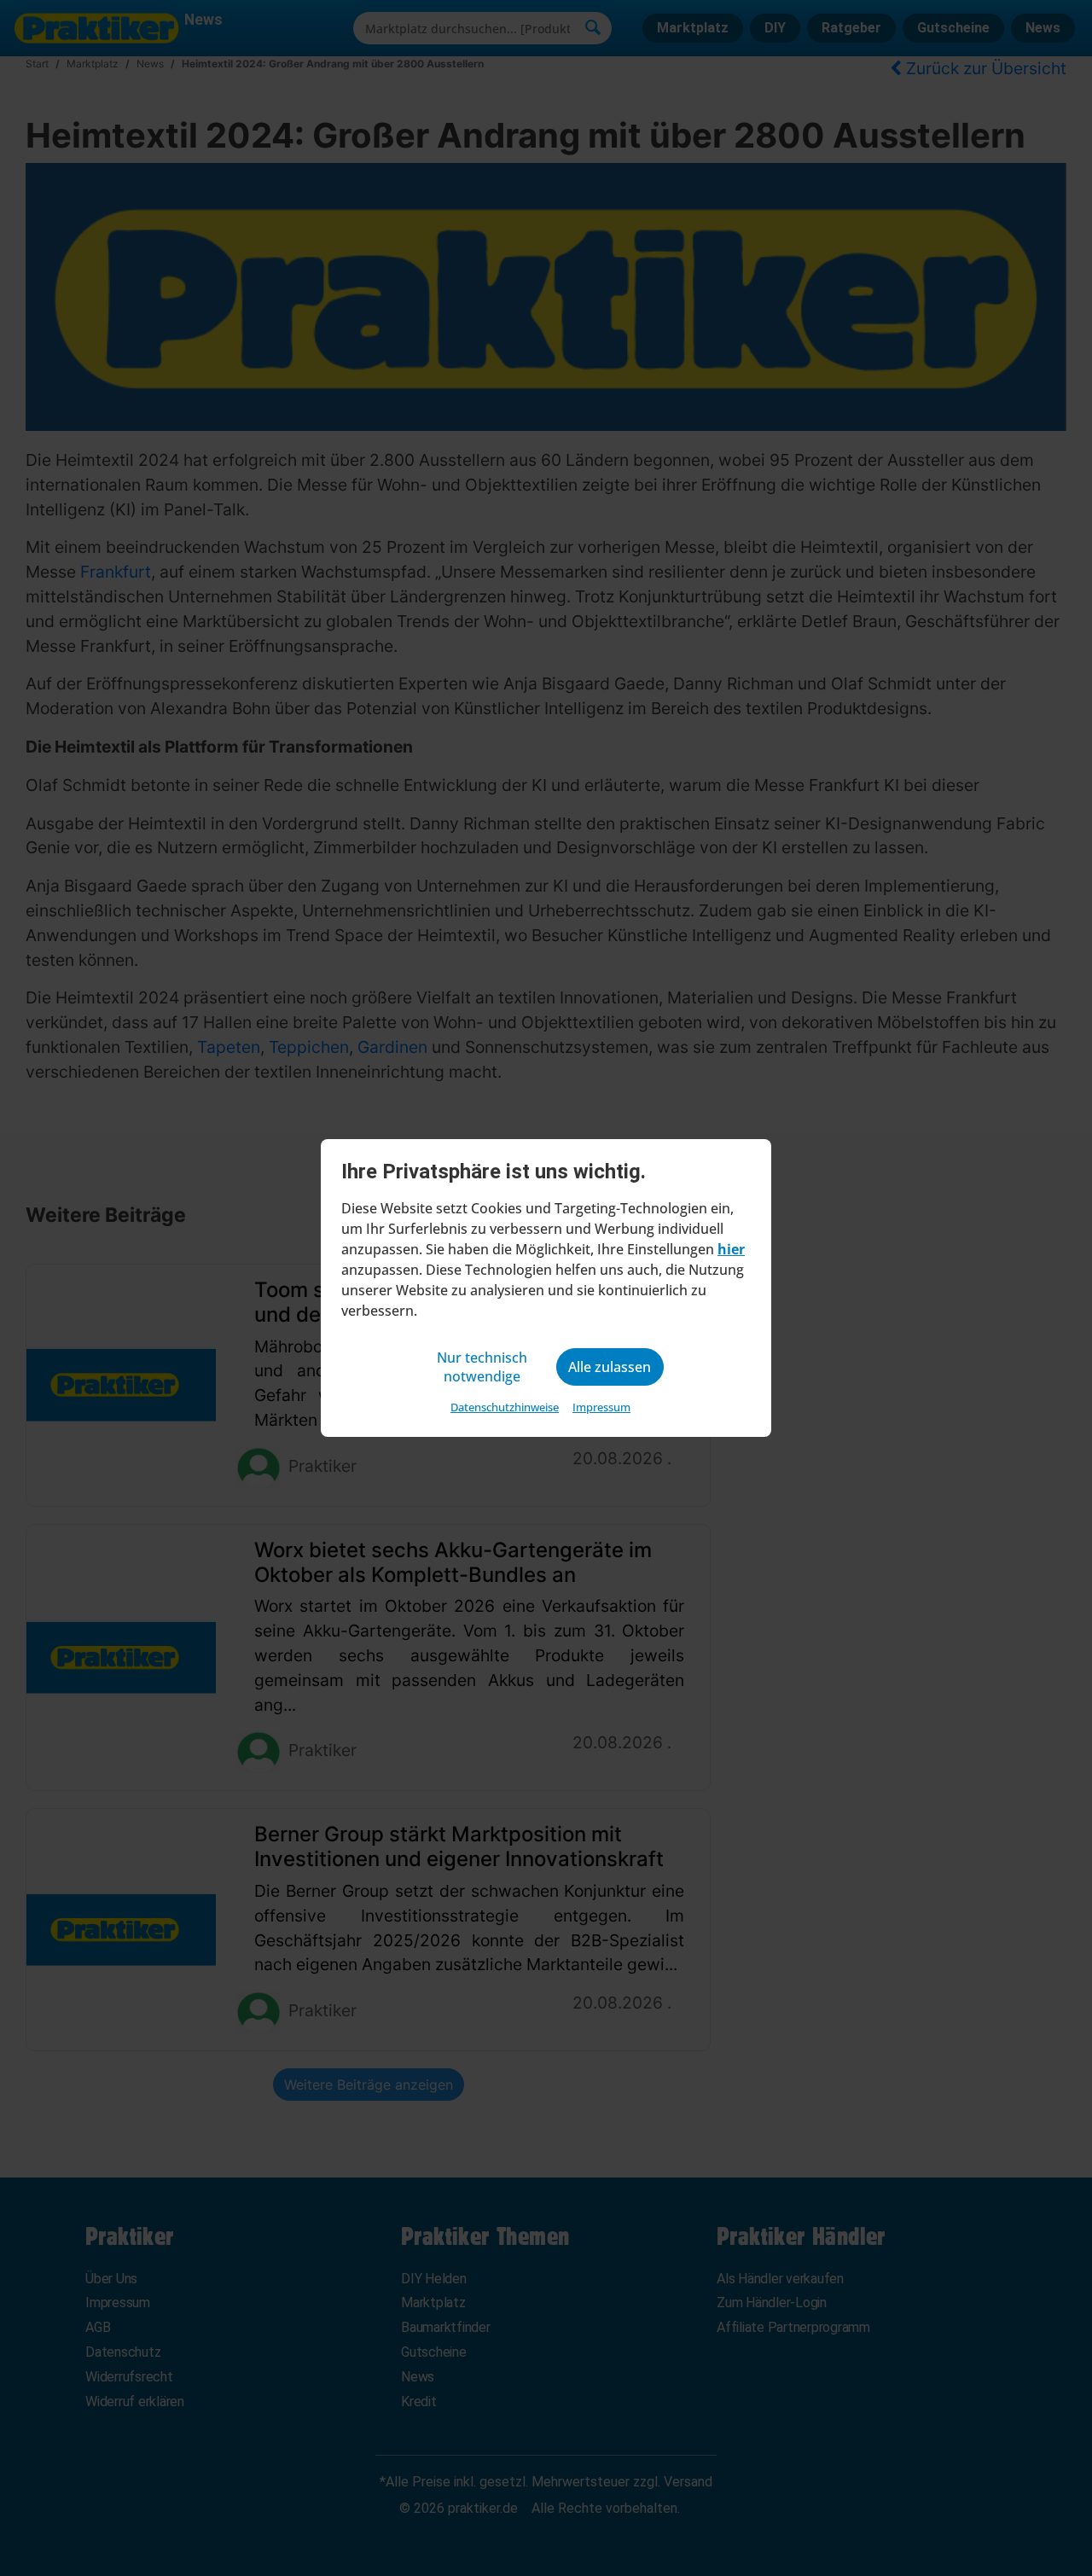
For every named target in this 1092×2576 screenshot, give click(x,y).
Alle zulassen (610, 1367)
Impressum (601, 1407)
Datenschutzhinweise (505, 1407)
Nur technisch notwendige (482, 1367)
